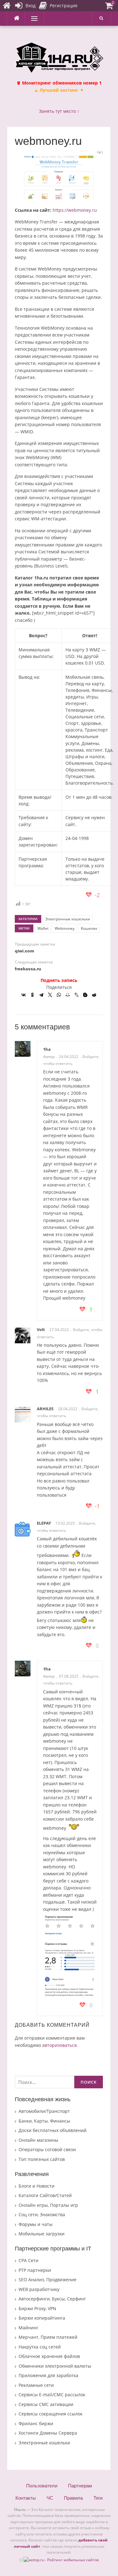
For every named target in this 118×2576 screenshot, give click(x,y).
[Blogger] (85, 995)
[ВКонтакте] (24, 995)
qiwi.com (24, 951)
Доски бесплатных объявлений (53, 2130)
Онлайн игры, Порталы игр (48, 2205)
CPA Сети (28, 2260)
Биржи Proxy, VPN (37, 2308)
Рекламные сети (36, 2385)
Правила (73, 2498)
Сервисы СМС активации (46, 2404)
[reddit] (94, 995)
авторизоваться (59, 2045)
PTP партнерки (35, 2270)
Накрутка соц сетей (40, 2347)
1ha (47, 1049)
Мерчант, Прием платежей (48, 2337)
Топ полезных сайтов (42, 2159)
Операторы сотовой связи (47, 2149)
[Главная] (7, 6)
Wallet (43, 928)
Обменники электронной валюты (55, 2366)
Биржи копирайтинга (42, 2318)
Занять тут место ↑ (59, 111)
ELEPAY (44, 1523)
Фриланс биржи (36, 2423)
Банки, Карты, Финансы (44, 2121)
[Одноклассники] (32, 995)
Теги (98, 2498)
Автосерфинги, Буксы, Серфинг (52, 2299)
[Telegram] (41, 995)
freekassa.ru (28, 969)
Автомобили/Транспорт (44, 2111)
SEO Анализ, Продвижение (48, 2280)
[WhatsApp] (59, 995)
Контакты (26, 2498)
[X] (50, 995)
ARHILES (45, 1409)
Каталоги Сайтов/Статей (45, 2195)
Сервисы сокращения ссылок (51, 2414)
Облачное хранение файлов (49, 2356)
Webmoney (65, 928)
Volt (41, 1329)
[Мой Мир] (68, 995)
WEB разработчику (39, 2289)
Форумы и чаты (36, 2224)
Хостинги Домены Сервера (48, 2433)
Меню (32, 18)
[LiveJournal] (76, 995)
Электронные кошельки (68, 919)
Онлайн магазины (38, 2140)
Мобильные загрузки (42, 2234)
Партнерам (80, 2486)
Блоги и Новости (37, 2186)
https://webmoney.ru (75, 210)
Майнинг (28, 2328)
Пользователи (42, 2486)
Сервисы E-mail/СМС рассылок (52, 2395)
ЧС (50, 2498)
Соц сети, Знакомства (42, 2214)
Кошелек (89, 928)
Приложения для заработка (48, 2375)
